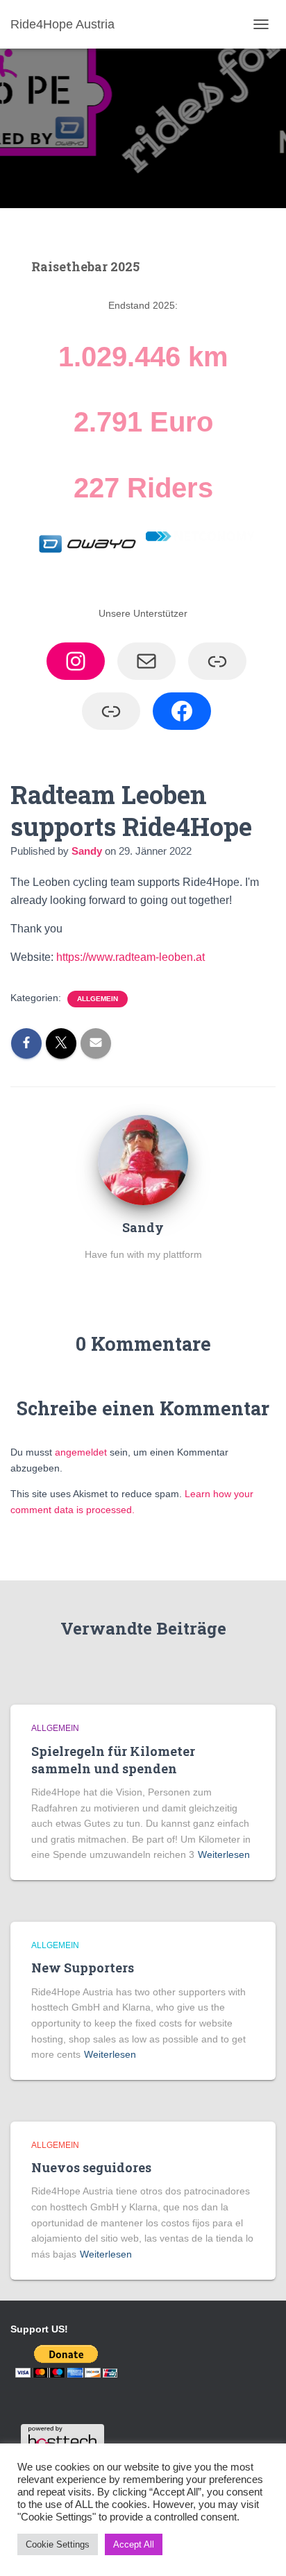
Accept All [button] (134, 2544)
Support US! (39, 2329)
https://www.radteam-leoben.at (131, 957)
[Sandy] (143, 1159)
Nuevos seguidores (91, 2167)
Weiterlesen (224, 1854)
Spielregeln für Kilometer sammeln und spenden (113, 1760)
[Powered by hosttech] (62, 2437)
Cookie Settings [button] (58, 2544)
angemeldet (81, 1452)
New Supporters (83, 1968)
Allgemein (98, 999)
